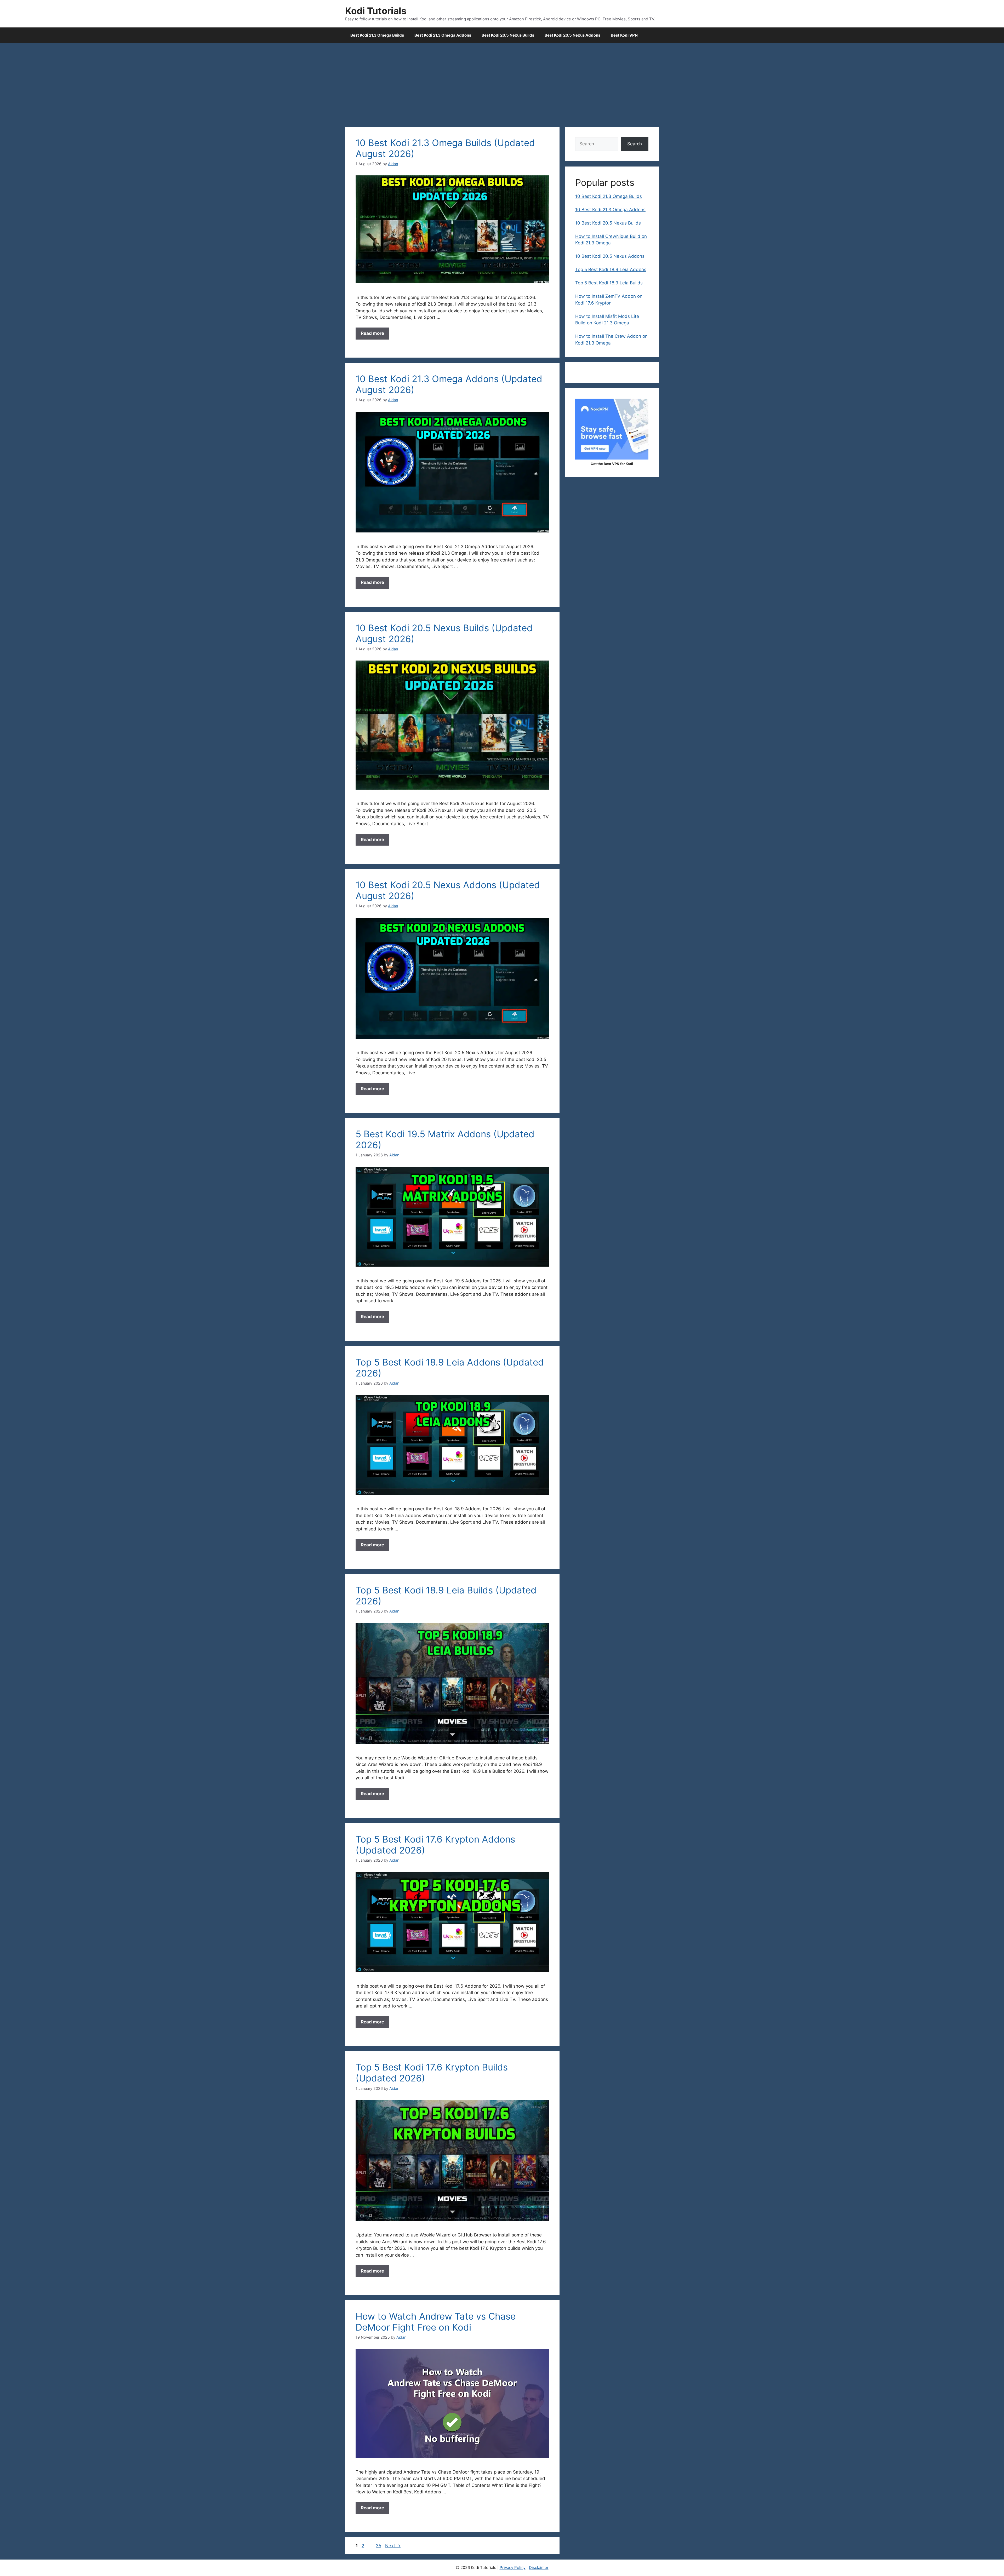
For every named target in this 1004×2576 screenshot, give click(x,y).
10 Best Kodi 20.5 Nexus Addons (610, 256)
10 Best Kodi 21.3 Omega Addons (610, 210)
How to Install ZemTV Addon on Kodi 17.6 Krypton (609, 300)
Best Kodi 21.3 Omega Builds (377, 35)
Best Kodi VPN (624, 35)
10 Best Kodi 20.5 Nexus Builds (608, 223)
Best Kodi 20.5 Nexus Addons (572, 35)
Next (393, 2546)
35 (379, 2546)
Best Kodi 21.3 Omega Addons (443, 35)
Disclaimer (539, 2568)
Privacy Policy (513, 2568)
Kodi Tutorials (376, 11)
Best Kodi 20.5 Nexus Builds (508, 35)
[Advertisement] (502, 82)
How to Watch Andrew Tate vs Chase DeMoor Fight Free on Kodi (436, 2322)
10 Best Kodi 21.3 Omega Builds (609, 196)
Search (635, 144)
